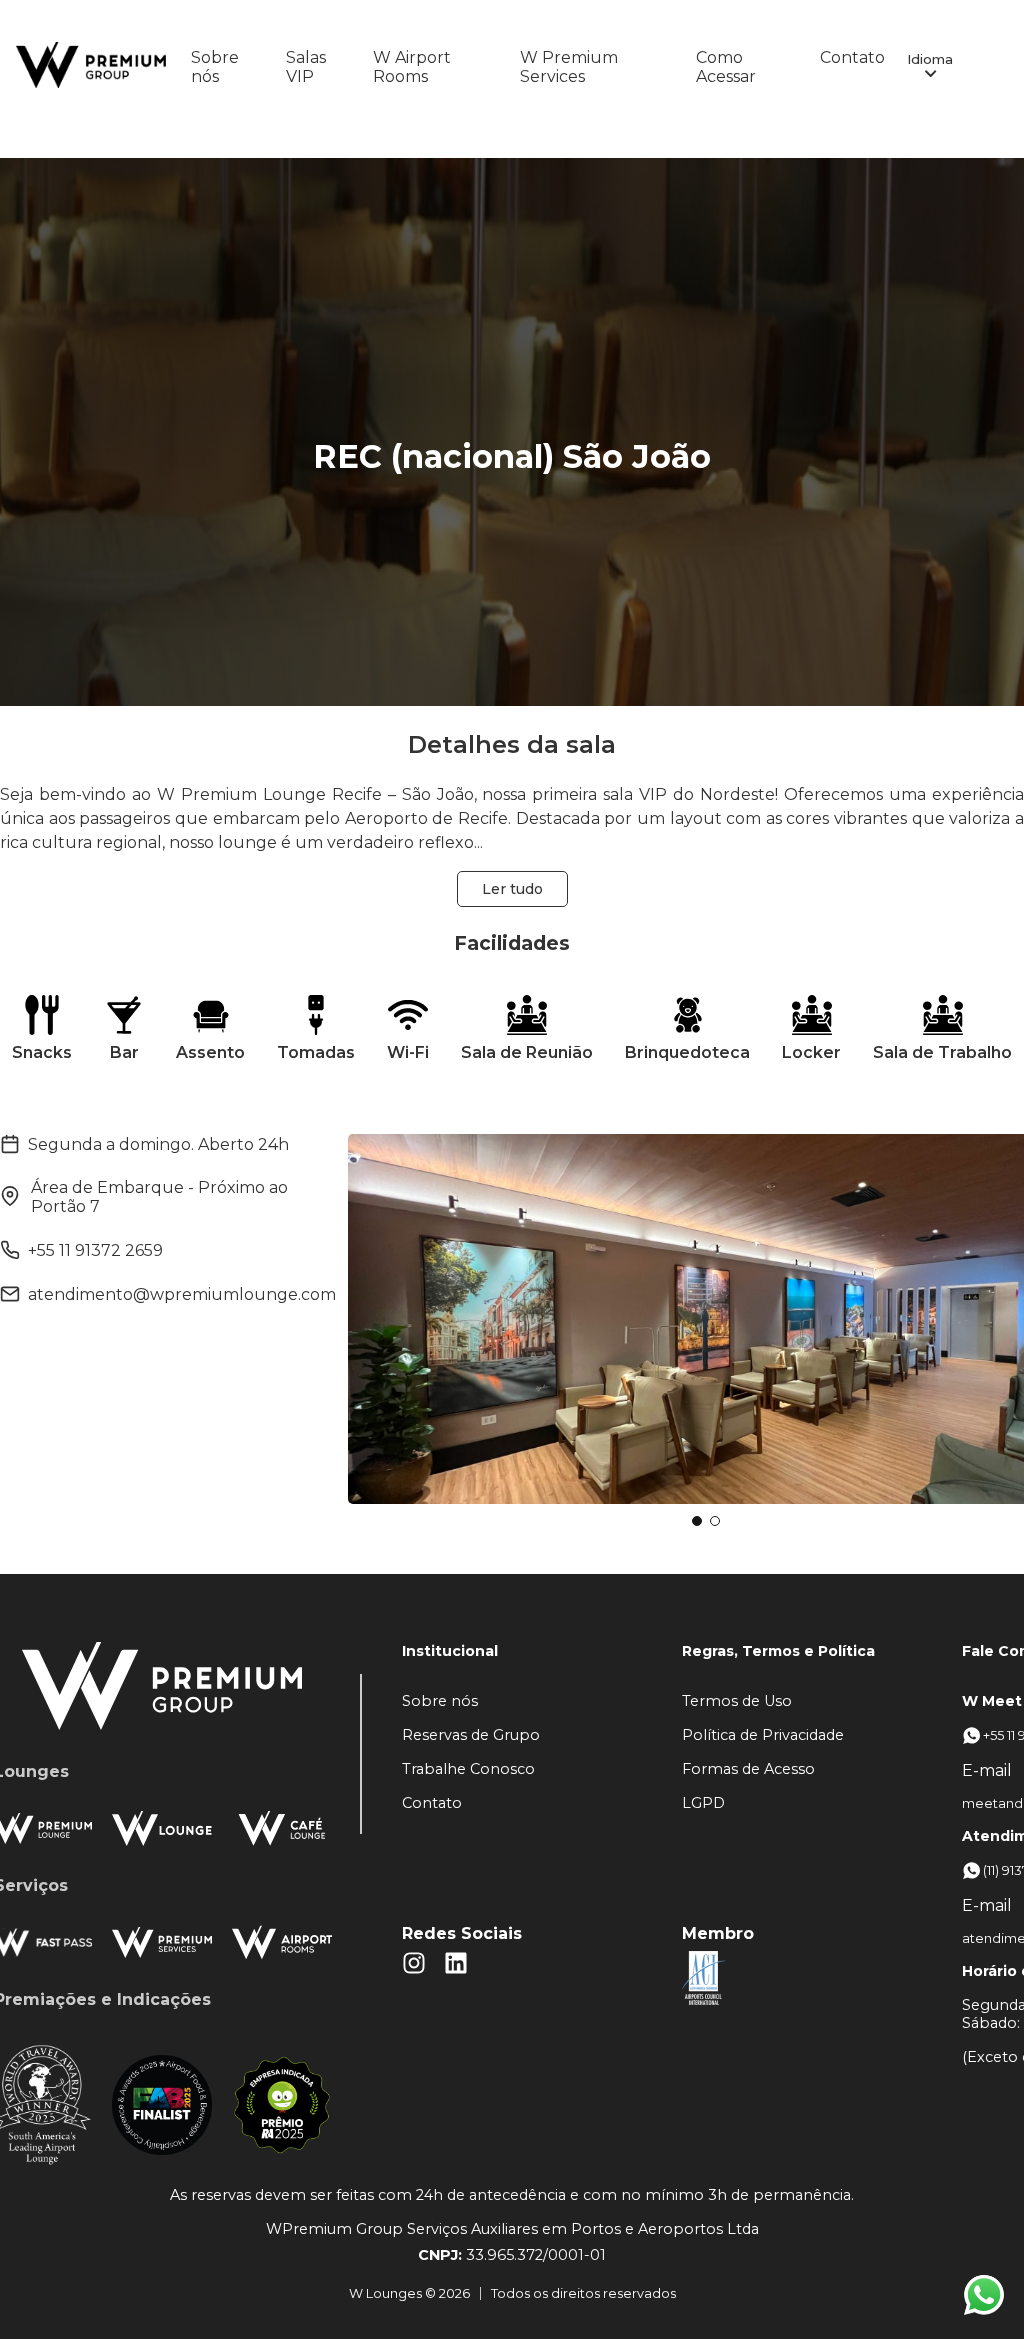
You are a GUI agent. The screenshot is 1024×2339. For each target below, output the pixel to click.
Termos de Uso (737, 1701)
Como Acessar (726, 67)
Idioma (930, 59)
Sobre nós (215, 67)
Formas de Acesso (748, 1769)
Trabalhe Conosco (468, 1769)
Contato (852, 57)
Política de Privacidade (763, 1735)
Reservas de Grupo (471, 1735)
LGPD (703, 1803)
